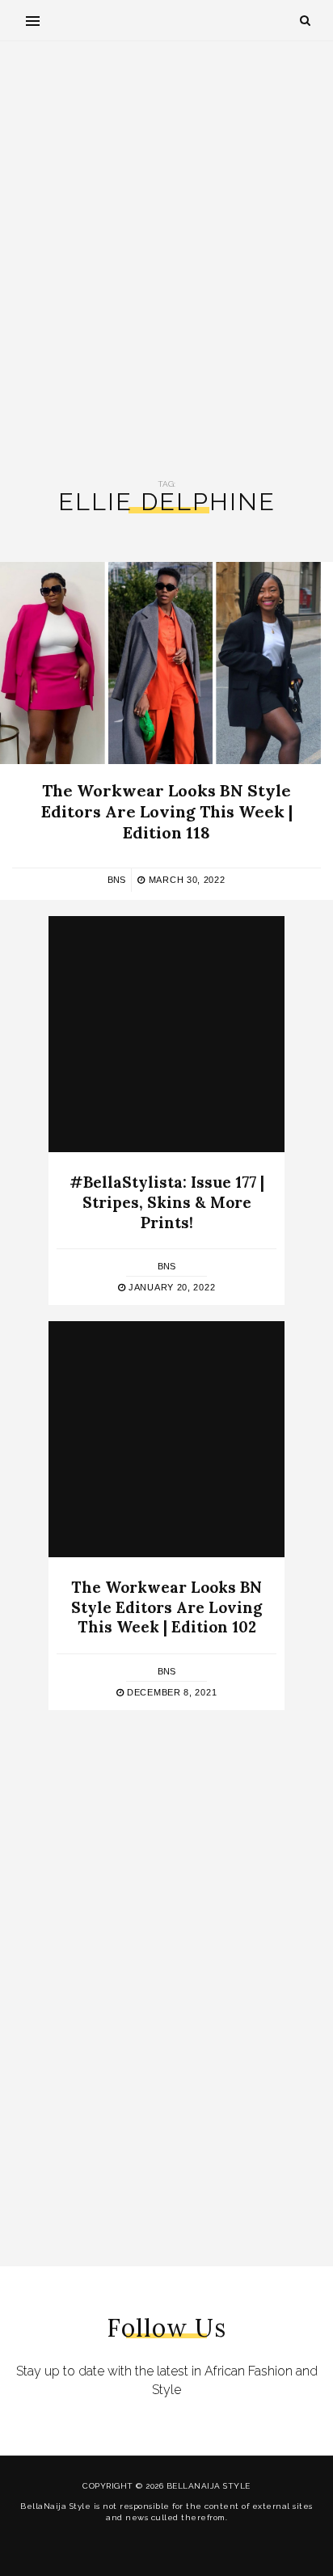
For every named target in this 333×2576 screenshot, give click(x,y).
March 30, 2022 (185, 880)
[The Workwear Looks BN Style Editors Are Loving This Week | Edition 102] (166, 1439)
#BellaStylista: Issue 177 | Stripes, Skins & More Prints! (167, 1202)
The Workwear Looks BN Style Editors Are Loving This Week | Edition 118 (167, 811)
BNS (116, 880)
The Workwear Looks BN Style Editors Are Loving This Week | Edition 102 (166, 1607)
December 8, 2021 (170, 1692)
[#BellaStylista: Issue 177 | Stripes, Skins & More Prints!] (166, 1034)
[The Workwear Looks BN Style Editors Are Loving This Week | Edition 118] (160, 663)
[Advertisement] (166, 260)
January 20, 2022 (170, 1287)
